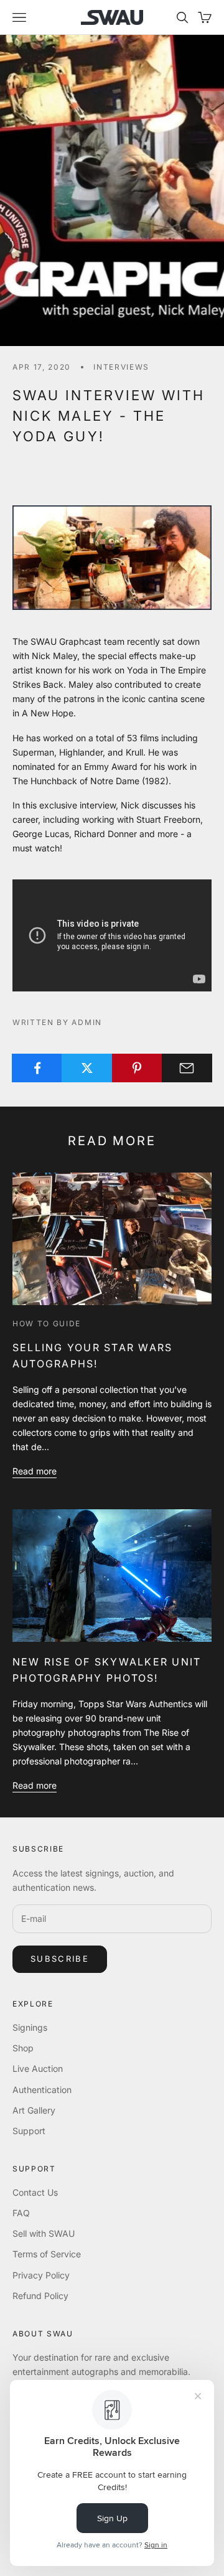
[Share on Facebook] (37, 1068)
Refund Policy (40, 2296)
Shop (23, 2048)
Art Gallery (34, 2110)
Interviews (121, 367)
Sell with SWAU (44, 2233)
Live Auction (38, 2068)
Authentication (42, 2090)
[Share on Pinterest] (137, 1068)
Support (29, 2131)
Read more (35, 1471)
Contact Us (35, 2192)
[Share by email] (187, 1068)
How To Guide (47, 1323)
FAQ (21, 2213)
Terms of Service (47, 2254)
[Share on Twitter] (87, 1068)
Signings (30, 2027)
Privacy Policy (41, 2275)
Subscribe (60, 1959)
